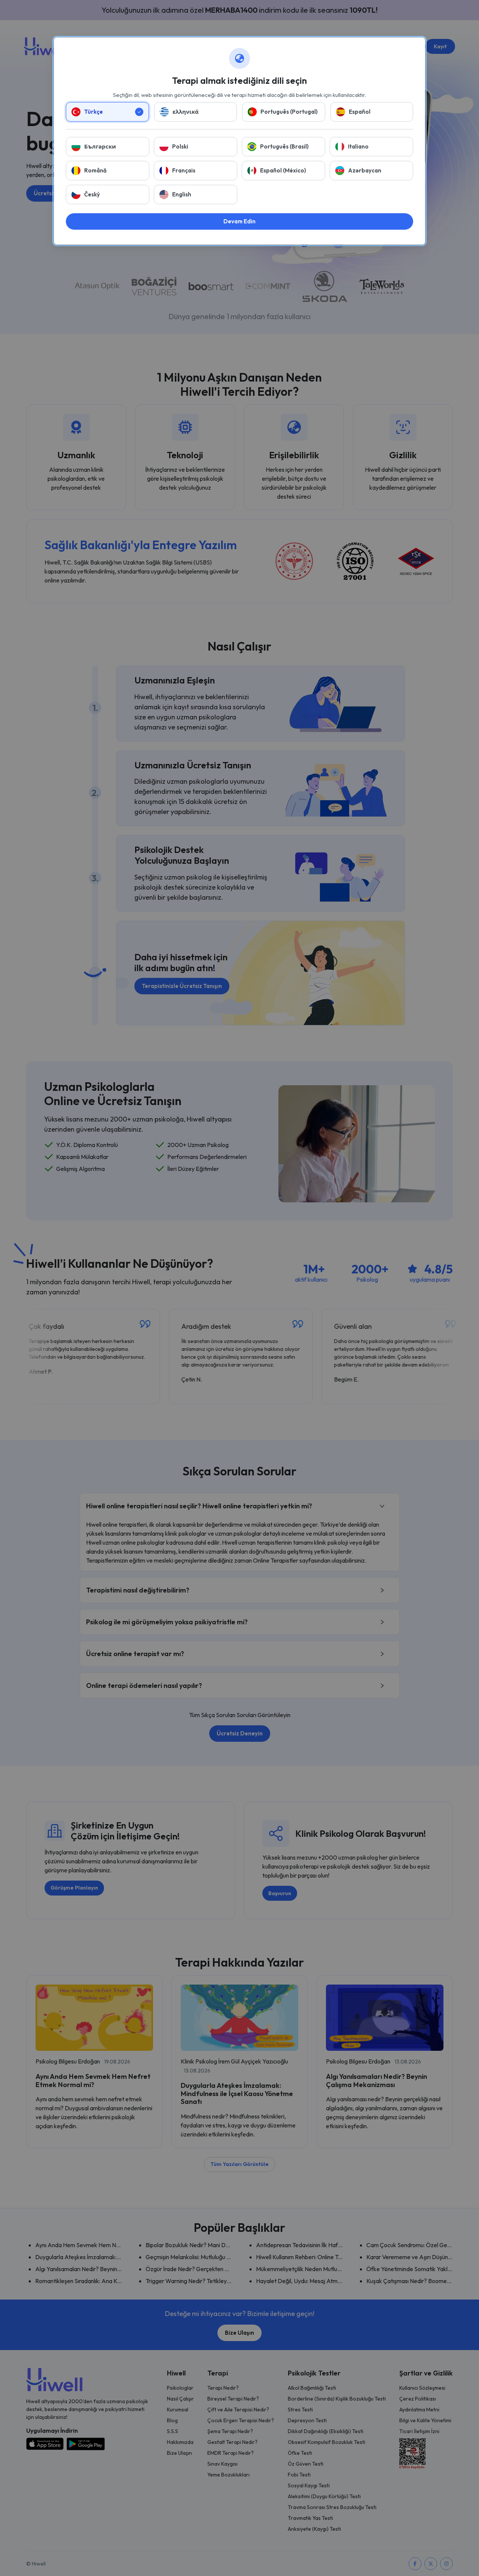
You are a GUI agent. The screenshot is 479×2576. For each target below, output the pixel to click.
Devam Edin (239, 221)
